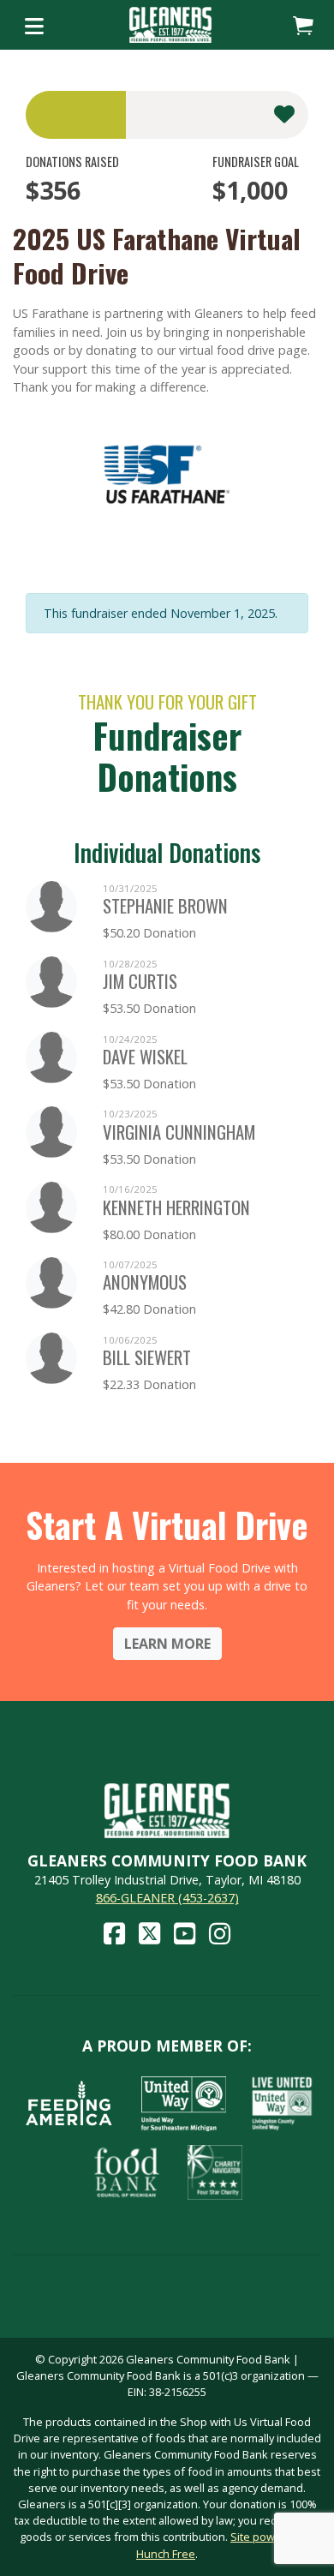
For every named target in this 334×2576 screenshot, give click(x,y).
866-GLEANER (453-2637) (167, 1898)
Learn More (167, 1644)
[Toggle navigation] (34, 25)
